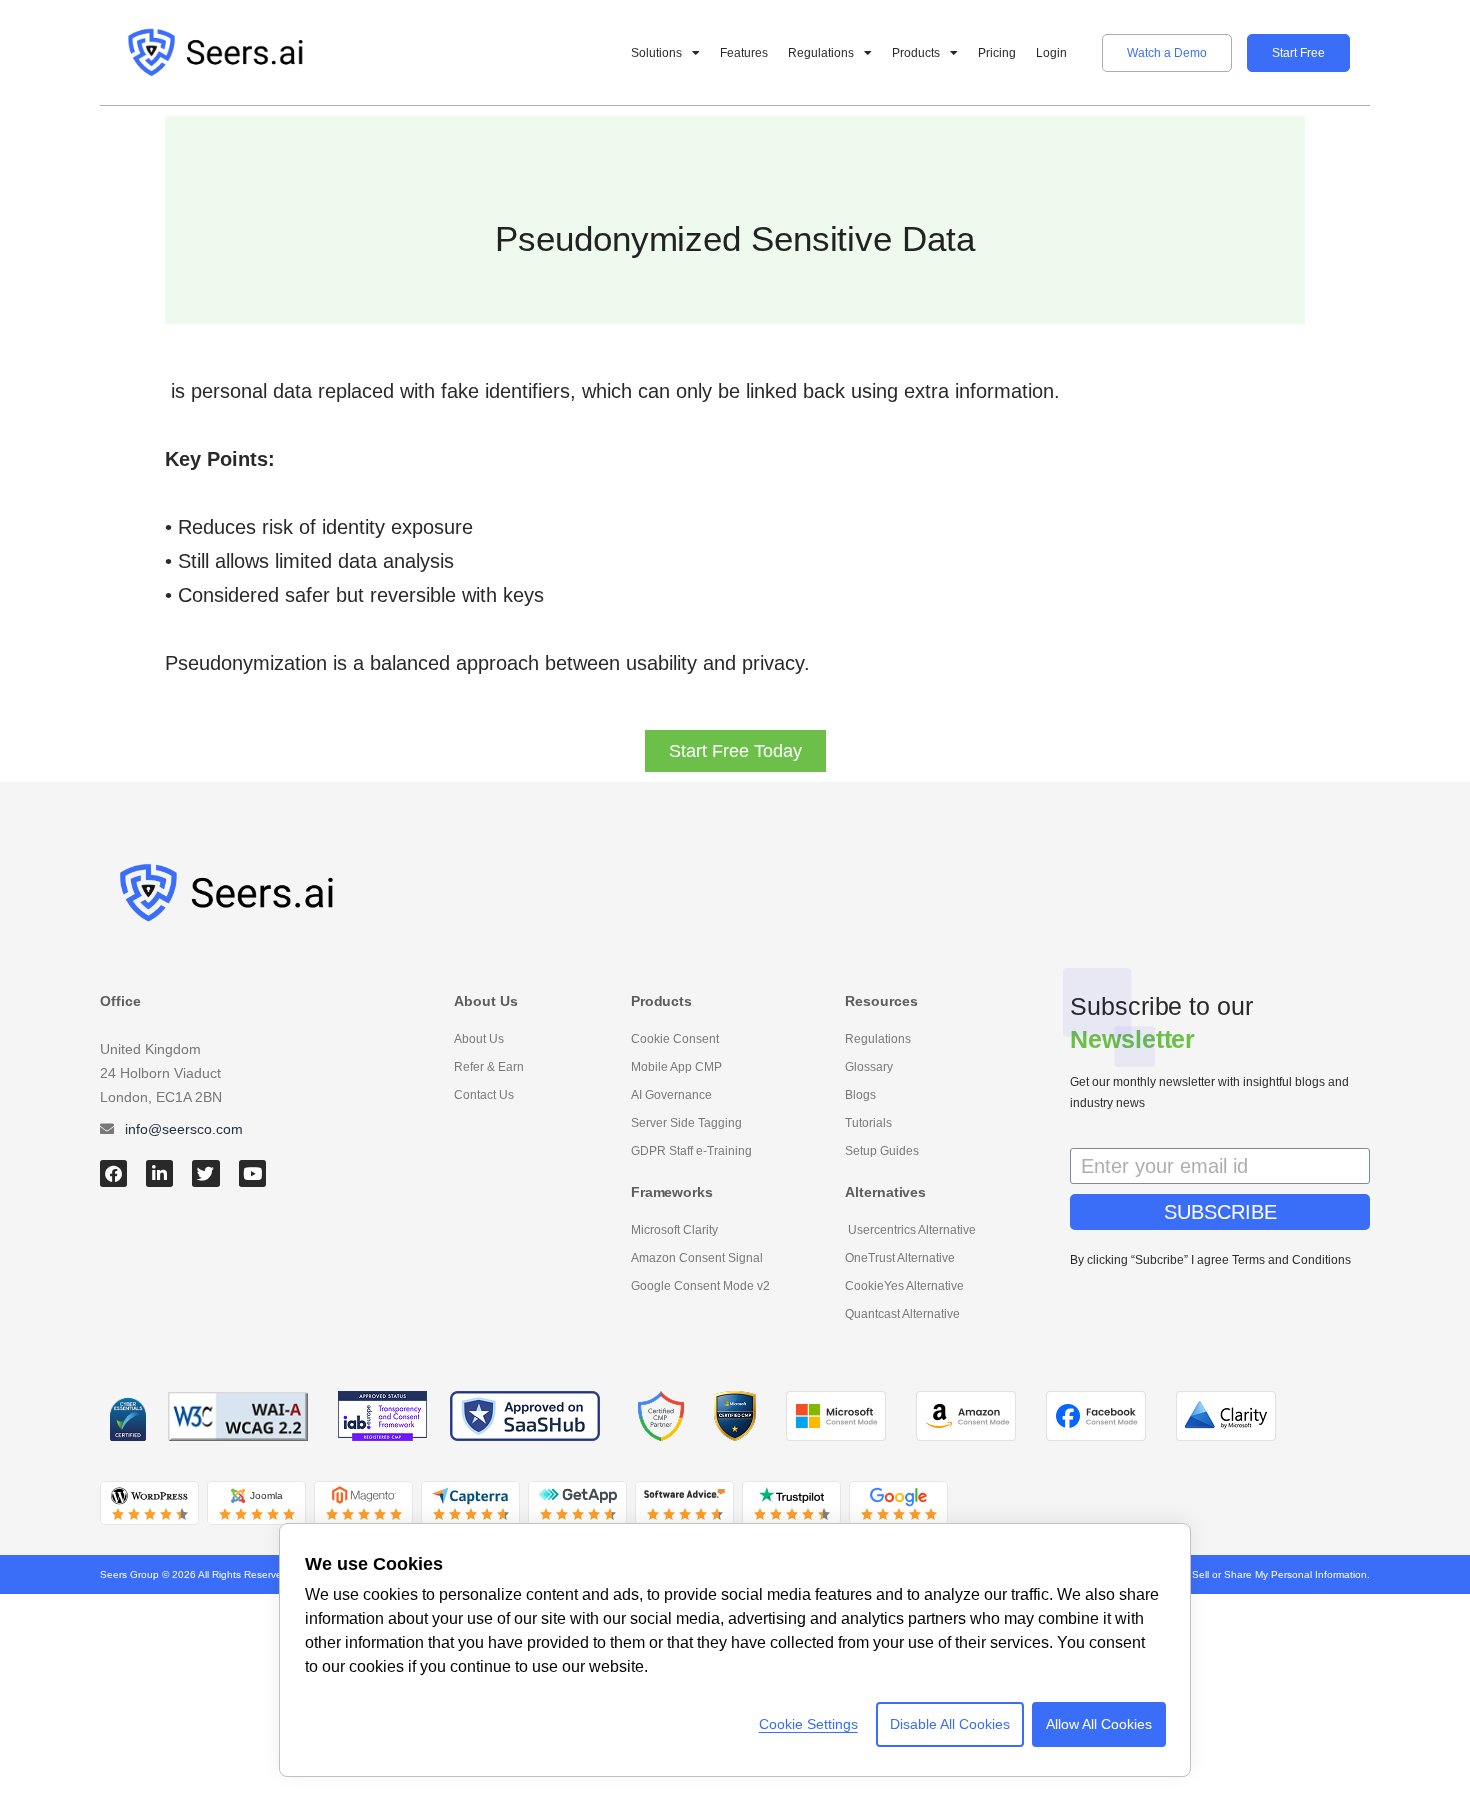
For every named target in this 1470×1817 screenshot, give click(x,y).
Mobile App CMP (676, 1067)
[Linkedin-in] (159, 1173)
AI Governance (671, 1095)
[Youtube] (252, 1173)
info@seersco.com (184, 1129)
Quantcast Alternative (902, 1314)
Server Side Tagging (686, 1123)
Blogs (860, 1095)
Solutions (656, 53)
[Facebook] (113, 1173)
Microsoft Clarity (674, 1230)
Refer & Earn (489, 1067)
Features (744, 53)
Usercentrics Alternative (910, 1230)
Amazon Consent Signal (697, 1258)
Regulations (821, 53)
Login (1051, 53)
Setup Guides (882, 1151)
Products (916, 53)
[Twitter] (205, 1173)
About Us (479, 1039)
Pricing (997, 53)
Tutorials (868, 1123)
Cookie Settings (808, 1724)
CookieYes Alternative (904, 1286)
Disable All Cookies (950, 1724)
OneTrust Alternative (900, 1258)
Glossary (869, 1067)
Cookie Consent (675, 1039)
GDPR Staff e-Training (691, 1151)
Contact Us (484, 1095)
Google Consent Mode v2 (700, 1286)
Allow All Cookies (1099, 1724)
